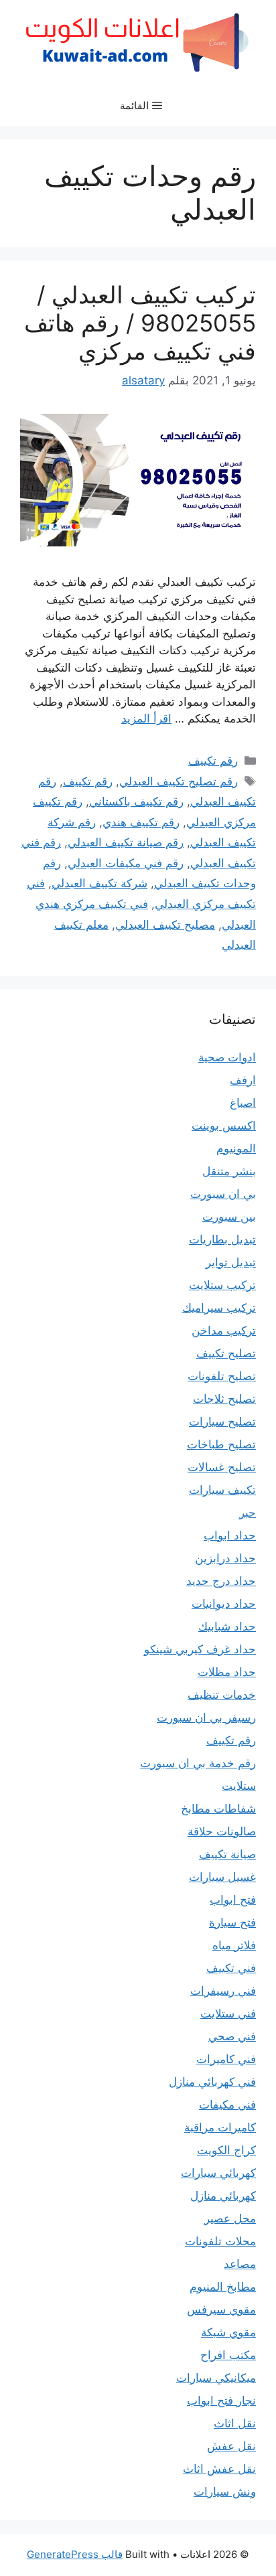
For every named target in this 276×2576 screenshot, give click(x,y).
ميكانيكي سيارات (216, 2378)
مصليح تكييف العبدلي (165, 925)
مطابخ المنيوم (223, 2287)
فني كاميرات (226, 2059)
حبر (248, 1513)
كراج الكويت (226, 2150)
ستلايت (239, 1786)
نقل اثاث (235, 2423)
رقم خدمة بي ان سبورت (198, 1763)
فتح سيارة (232, 1922)
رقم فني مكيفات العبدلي (126, 863)
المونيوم (236, 1148)
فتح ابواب (233, 1900)
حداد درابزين (225, 1558)
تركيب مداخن (224, 1331)
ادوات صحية (227, 1057)
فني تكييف (231, 1968)
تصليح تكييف (226, 1353)
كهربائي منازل (223, 2196)
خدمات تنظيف (222, 1695)
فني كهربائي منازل (212, 2082)
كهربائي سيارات (218, 2173)
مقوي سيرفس (221, 2309)
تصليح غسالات (222, 1467)
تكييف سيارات (222, 1490)
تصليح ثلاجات (224, 1399)
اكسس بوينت (224, 1126)
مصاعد (240, 2264)
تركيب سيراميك (219, 1308)
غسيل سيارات (222, 1877)
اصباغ (243, 1103)
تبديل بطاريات (222, 1239)
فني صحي (232, 2036)
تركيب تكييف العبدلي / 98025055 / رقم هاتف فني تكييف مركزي (140, 323)
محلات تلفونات (220, 2241)
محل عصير (230, 2218)
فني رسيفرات (223, 1991)
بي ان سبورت (223, 1194)
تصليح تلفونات (222, 1376)
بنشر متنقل (229, 1171)
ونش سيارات (225, 2492)
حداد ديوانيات (224, 1604)
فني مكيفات (227, 2105)
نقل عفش (231, 2446)
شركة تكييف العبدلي (99, 883)
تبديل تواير (231, 1262)
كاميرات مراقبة (220, 2127)
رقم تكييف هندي (141, 822)
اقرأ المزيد (146, 718)
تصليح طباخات (221, 1444)
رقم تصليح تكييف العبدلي (179, 781)
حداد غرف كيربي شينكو (200, 1649)
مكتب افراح (228, 2355)
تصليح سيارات (222, 1422)
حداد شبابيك (227, 1626)
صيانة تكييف (227, 1854)
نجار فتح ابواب (221, 2401)
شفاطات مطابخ (218, 1809)
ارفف (243, 1080)
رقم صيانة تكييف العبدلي (126, 842)
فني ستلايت (228, 2014)
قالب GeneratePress (75, 2554)
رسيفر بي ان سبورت (206, 1718)
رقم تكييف (213, 761)
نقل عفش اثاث (219, 2469)
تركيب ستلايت (222, 1285)
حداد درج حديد (221, 1581)
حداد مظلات (227, 1672)
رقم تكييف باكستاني (136, 802)
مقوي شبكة (228, 2332)
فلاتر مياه (234, 1945)
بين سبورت (229, 1217)
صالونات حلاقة (222, 1831)
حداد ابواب (230, 1535)
